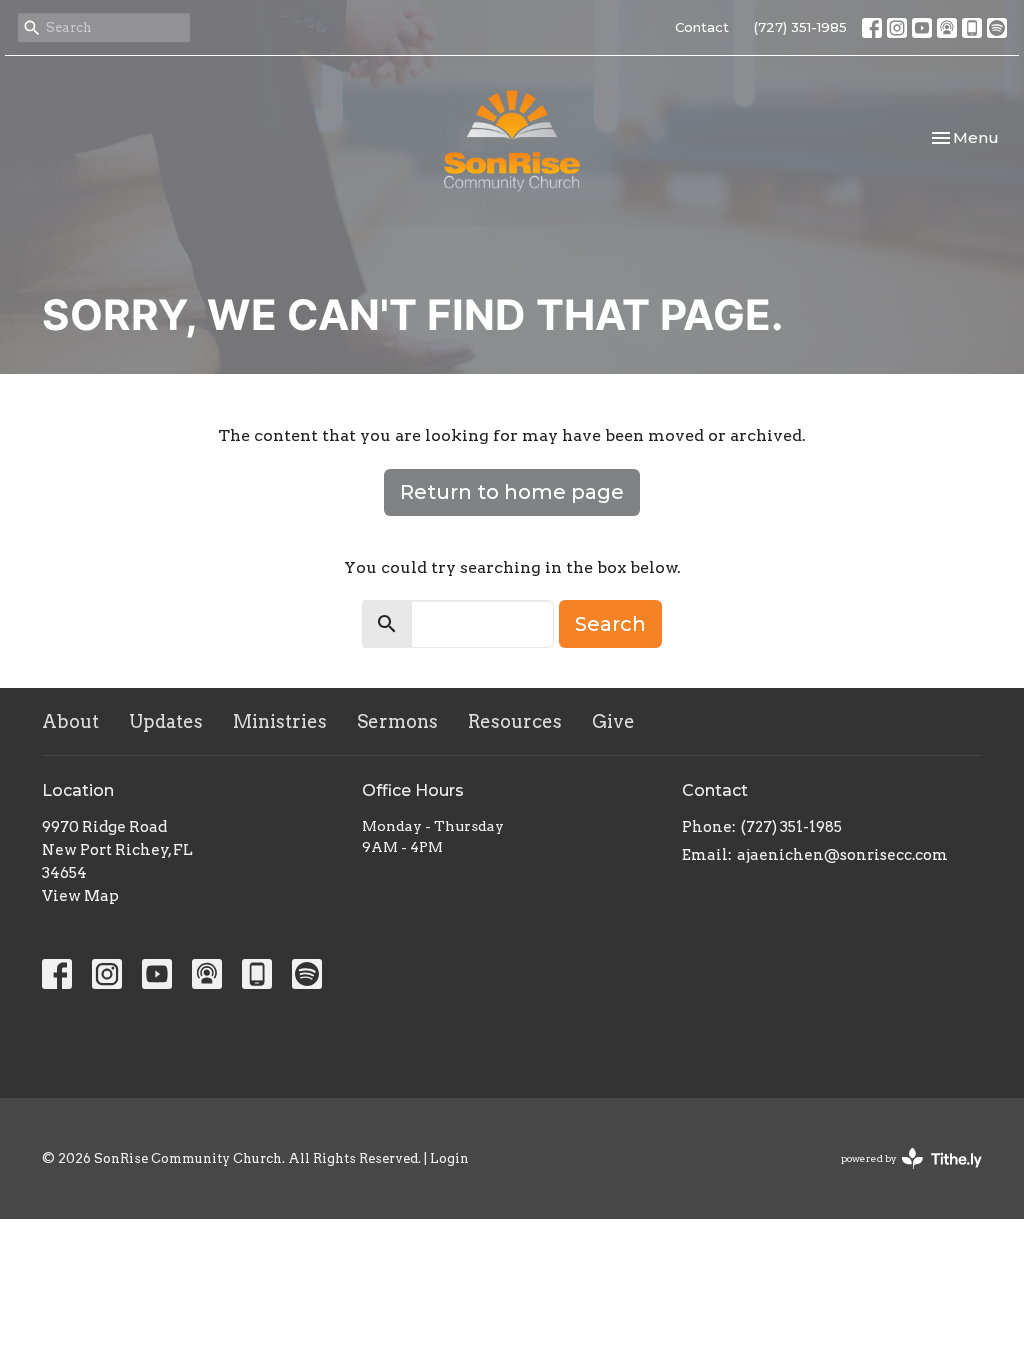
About (70, 721)
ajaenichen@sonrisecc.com (842, 855)
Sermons (397, 721)
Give (613, 721)
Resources (515, 721)
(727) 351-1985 (800, 27)
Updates (166, 721)
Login (449, 1158)
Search (610, 624)
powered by (901, 1175)
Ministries (280, 721)
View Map (80, 896)
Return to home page (512, 492)
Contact (702, 27)
